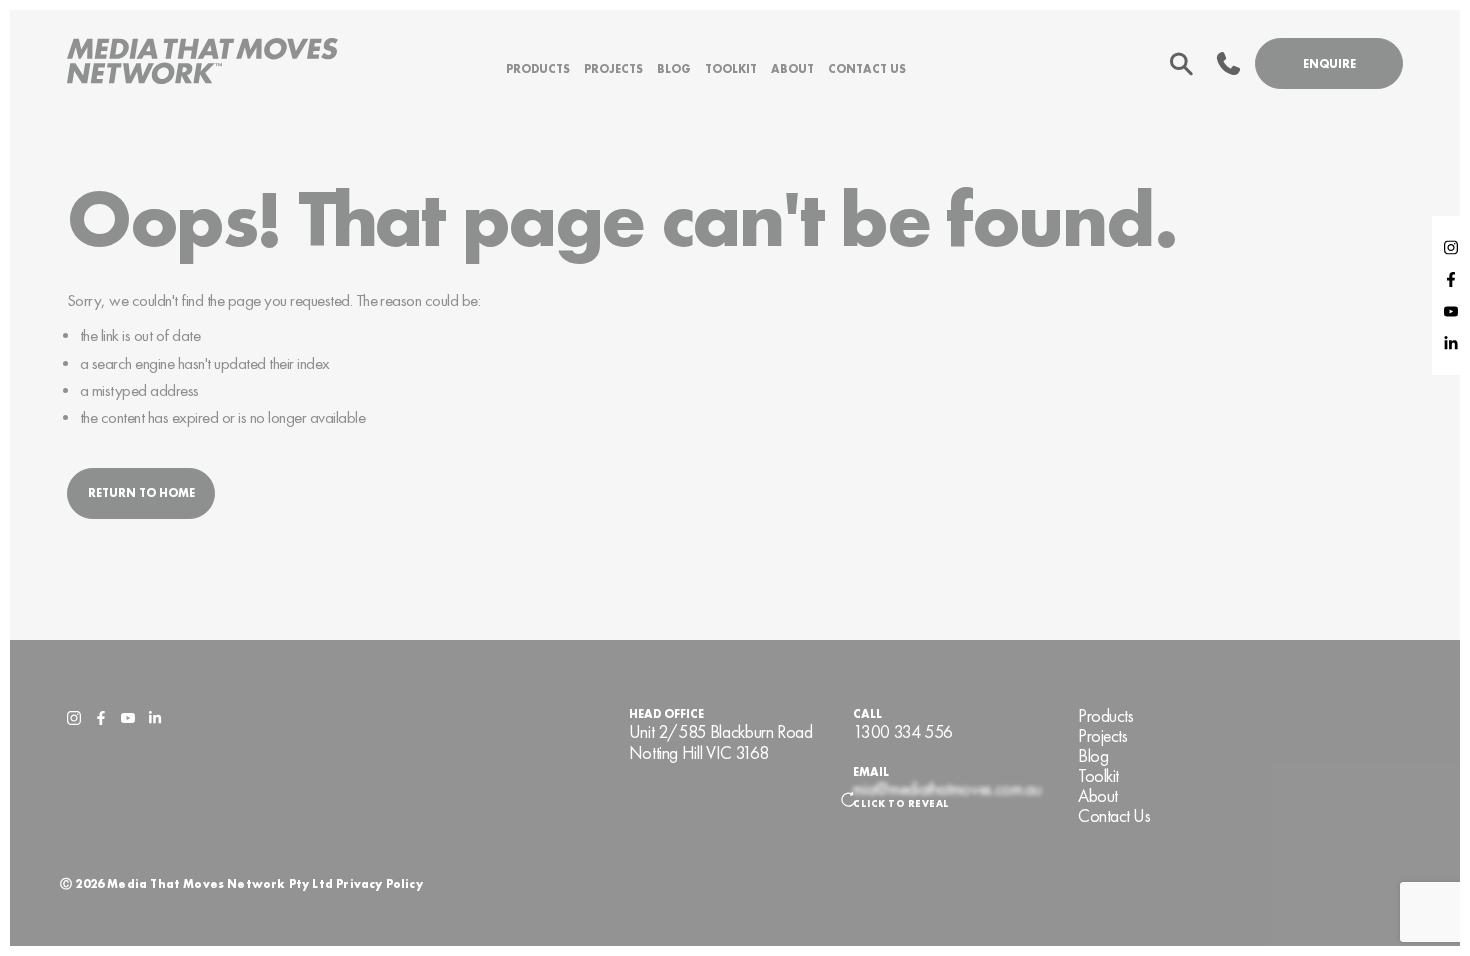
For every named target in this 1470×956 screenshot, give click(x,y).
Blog (674, 69)
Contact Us (867, 69)
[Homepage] (202, 63)
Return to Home (141, 493)
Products (538, 69)
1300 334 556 (903, 732)
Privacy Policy (379, 884)
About (792, 69)
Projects (613, 69)
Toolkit (731, 69)
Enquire (1329, 64)
